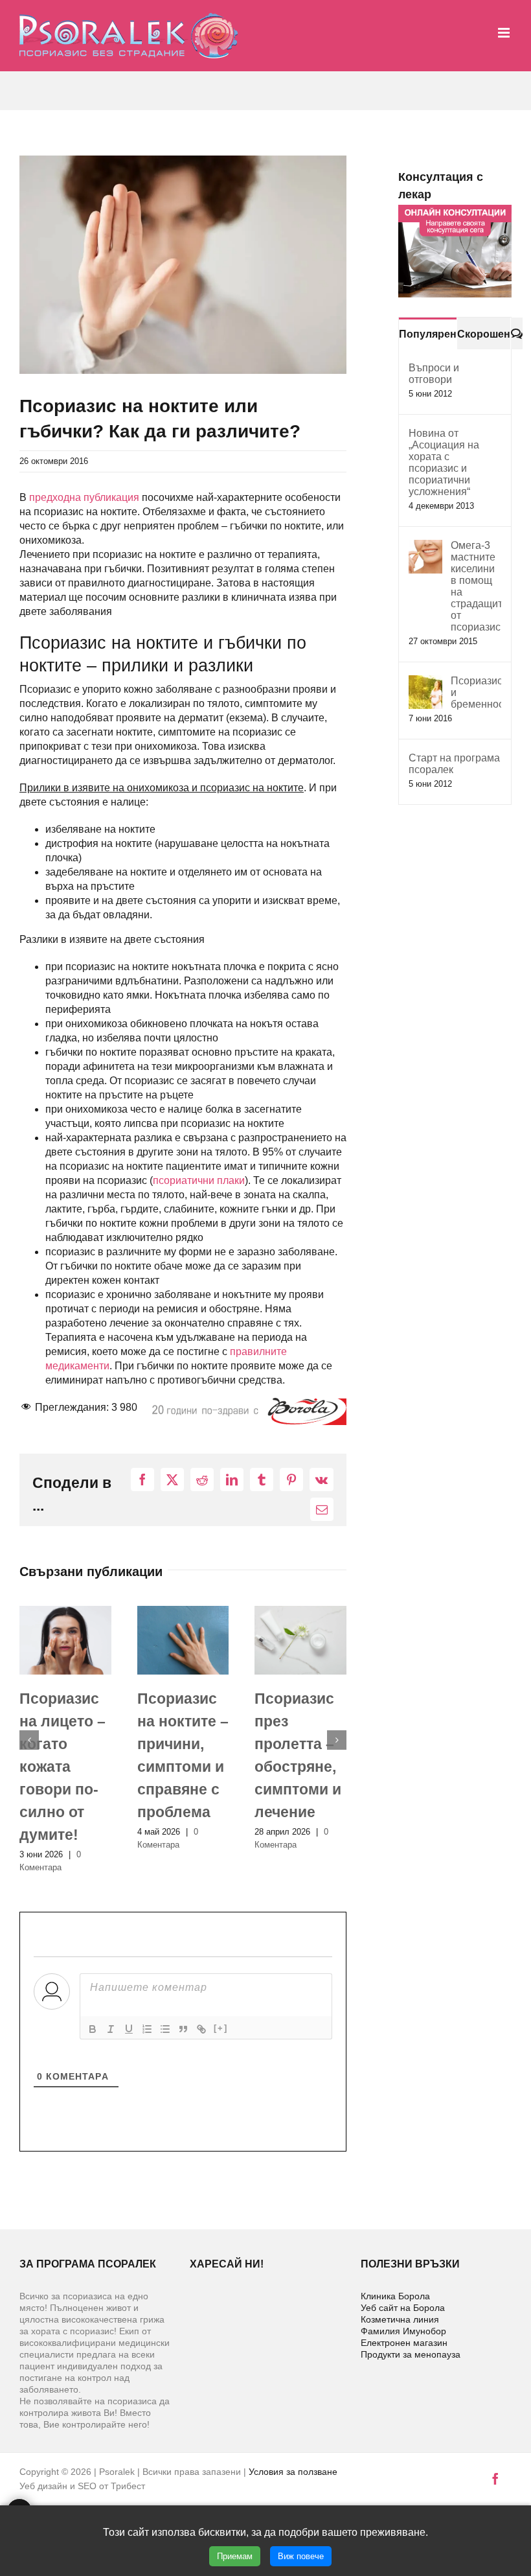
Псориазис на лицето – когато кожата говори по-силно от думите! (62, 1767)
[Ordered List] (147, 2029)
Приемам (235, 2556)
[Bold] (93, 2029)
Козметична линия (400, 2319)
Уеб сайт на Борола (403, 2308)
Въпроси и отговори (434, 374)
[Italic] (111, 2029)
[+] (221, 2028)
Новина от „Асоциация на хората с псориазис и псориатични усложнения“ (444, 462)
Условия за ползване (293, 2472)
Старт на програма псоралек (454, 764)
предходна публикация (84, 497)
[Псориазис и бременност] (425, 682)
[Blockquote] (183, 2029)
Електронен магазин (404, 2343)
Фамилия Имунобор (403, 2331)
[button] (29, 1740)
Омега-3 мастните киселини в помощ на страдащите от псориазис (476, 586)
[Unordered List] (165, 2029)
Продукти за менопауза (411, 2354)
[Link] (201, 2029)
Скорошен (484, 334)
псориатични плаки (199, 1180)
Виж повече (301, 2556)
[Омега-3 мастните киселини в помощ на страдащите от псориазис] (425, 547)
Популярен (428, 334)
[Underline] (129, 2029)
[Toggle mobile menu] (505, 33)
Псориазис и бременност (476, 692)
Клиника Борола (395, 2296)
